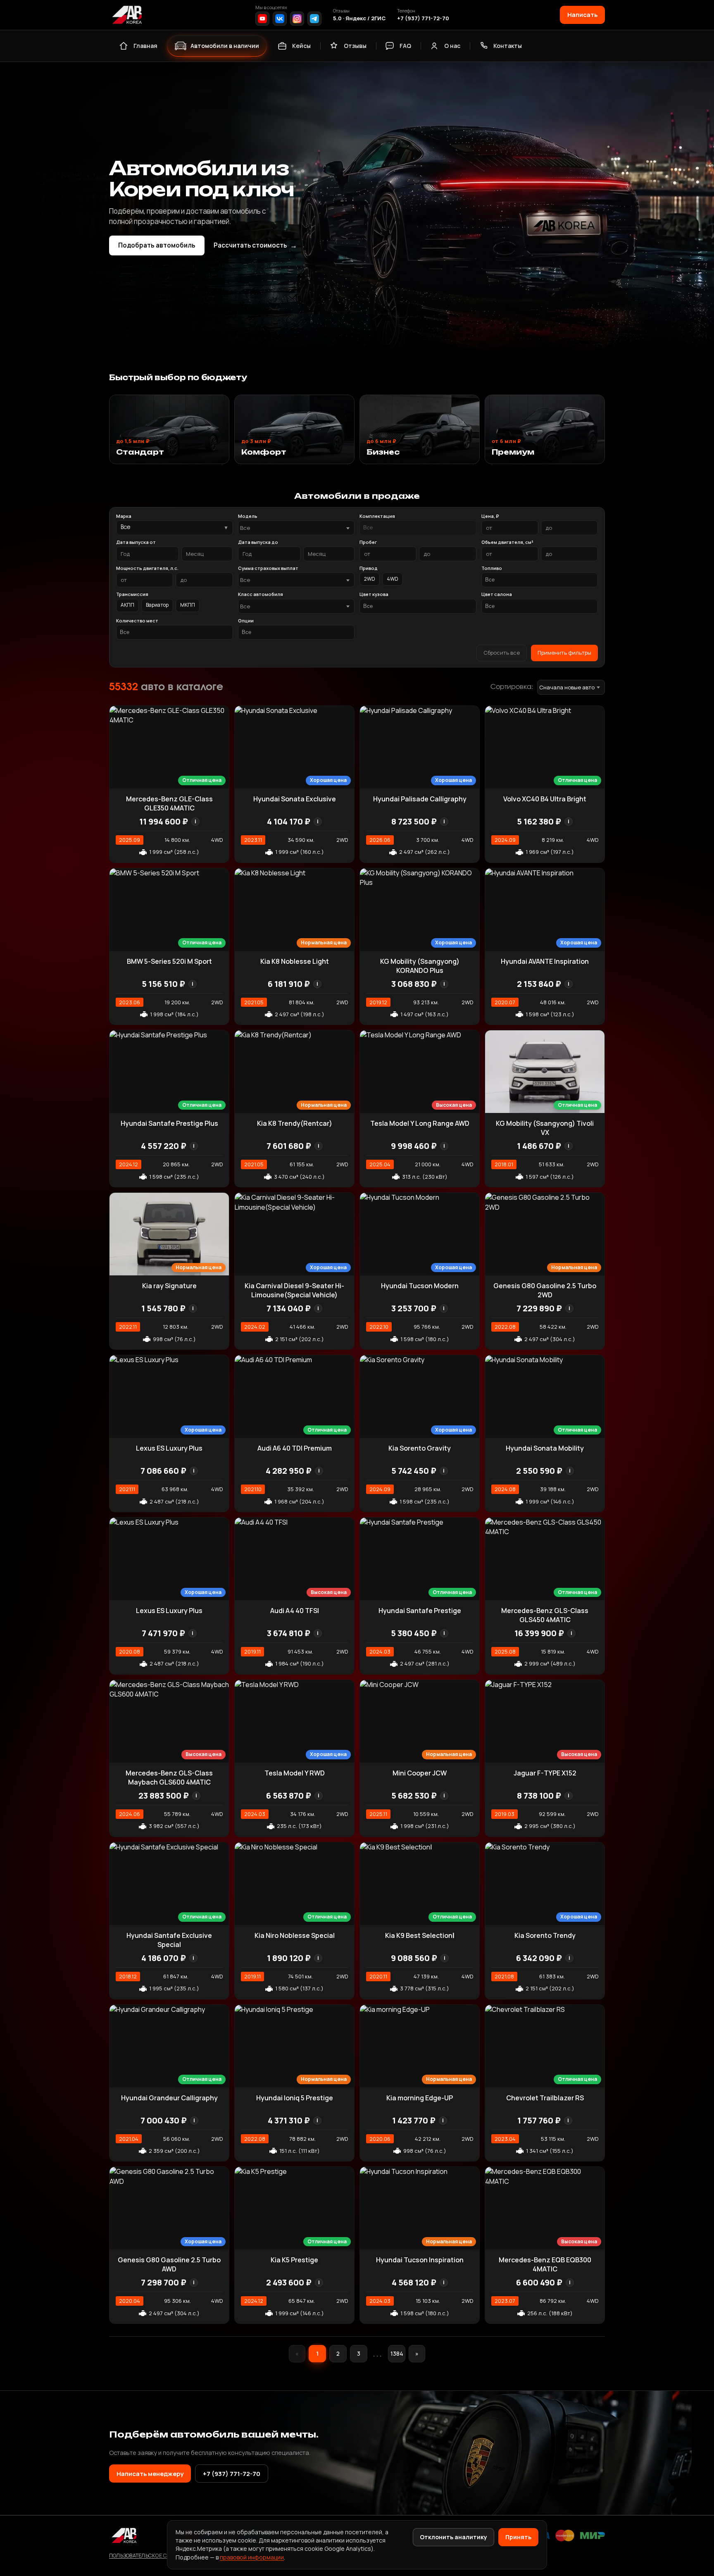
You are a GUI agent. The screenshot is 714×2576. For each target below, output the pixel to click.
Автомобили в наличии (225, 46)
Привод (369, 568)
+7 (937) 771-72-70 (423, 18)
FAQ (405, 46)
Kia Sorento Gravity (420, 1448)
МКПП (188, 605)
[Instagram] (297, 19)
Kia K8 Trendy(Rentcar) (295, 1123)
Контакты (508, 46)
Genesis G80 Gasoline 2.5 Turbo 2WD (545, 1290)
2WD (370, 579)
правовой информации (252, 2557)
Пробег (368, 542)
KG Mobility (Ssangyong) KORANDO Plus (420, 966)
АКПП (127, 605)
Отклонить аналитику (453, 2537)
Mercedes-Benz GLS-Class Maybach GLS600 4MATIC (169, 1778)
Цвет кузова (374, 594)
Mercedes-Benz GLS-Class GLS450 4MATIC (545, 1615)
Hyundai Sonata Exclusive (295, 799)
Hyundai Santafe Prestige (420, 1611)
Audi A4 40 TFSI (295, 1611)
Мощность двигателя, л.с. (147, 568)
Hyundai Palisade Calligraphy (420, 799)
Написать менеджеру (150, 2474)
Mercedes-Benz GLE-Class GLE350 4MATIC (169, 803)
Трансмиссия (132, 594)
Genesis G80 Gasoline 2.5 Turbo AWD (169, 2264)
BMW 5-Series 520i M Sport (169, 961)
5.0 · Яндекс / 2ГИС (359, 18)
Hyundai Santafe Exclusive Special (169, 1940)
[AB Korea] (127, 15)
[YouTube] (262, 19)
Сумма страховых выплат (268, 568)
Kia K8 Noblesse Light (295, 961)
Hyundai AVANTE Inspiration (545, 961)
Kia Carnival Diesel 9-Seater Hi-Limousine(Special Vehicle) (294, 1290)
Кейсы (301, 46)
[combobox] (296, 528)
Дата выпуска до (258, 542)
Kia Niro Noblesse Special (295, 1935)
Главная (145, 46)
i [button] (195, 821)
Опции (246, 621)
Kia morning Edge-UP (420, 2098)
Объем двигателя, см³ (507, 542)
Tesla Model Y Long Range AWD (420, 1123)
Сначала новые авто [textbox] (567, 687)
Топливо (492, 568)
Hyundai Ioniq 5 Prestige (295, 2098)
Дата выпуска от (136, 542)
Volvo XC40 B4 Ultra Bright (545, 799)
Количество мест (137, 621)
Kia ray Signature (169, 1286)
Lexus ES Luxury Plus (169, 1448)
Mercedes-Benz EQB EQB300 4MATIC (545, 2264)
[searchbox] (418, 528)
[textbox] (292, 528)
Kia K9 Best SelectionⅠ (420, 1935)
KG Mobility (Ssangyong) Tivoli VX (545, 1128)
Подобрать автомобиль (157, 245)
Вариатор (157, 605)
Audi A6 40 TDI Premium (295, 1448)
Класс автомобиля (261, 594)
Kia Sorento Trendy (545, 1935)
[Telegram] (314, 19)
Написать (582, 14)
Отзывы (355, 46)
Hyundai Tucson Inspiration (420, 2260)
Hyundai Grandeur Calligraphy (169, 2098)
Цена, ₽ (490, 516)
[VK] (280, 19)
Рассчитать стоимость (255, 245)
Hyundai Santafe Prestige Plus (169, 1123)
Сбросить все (502, 653)
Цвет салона (497, 594)
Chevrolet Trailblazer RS (545, 2098)
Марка (124, 516)
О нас (452, 46)
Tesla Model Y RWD (295, 1773)
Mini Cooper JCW (420, 1773)
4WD (393, 579)
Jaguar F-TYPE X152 (545, 1773)
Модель (248, 516)
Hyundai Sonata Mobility (545, 1448)
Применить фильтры (564, 653)
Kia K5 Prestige (294, 2260)
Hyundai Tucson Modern (420, 1286)
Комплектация (377, 516)
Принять (518, 2537)
